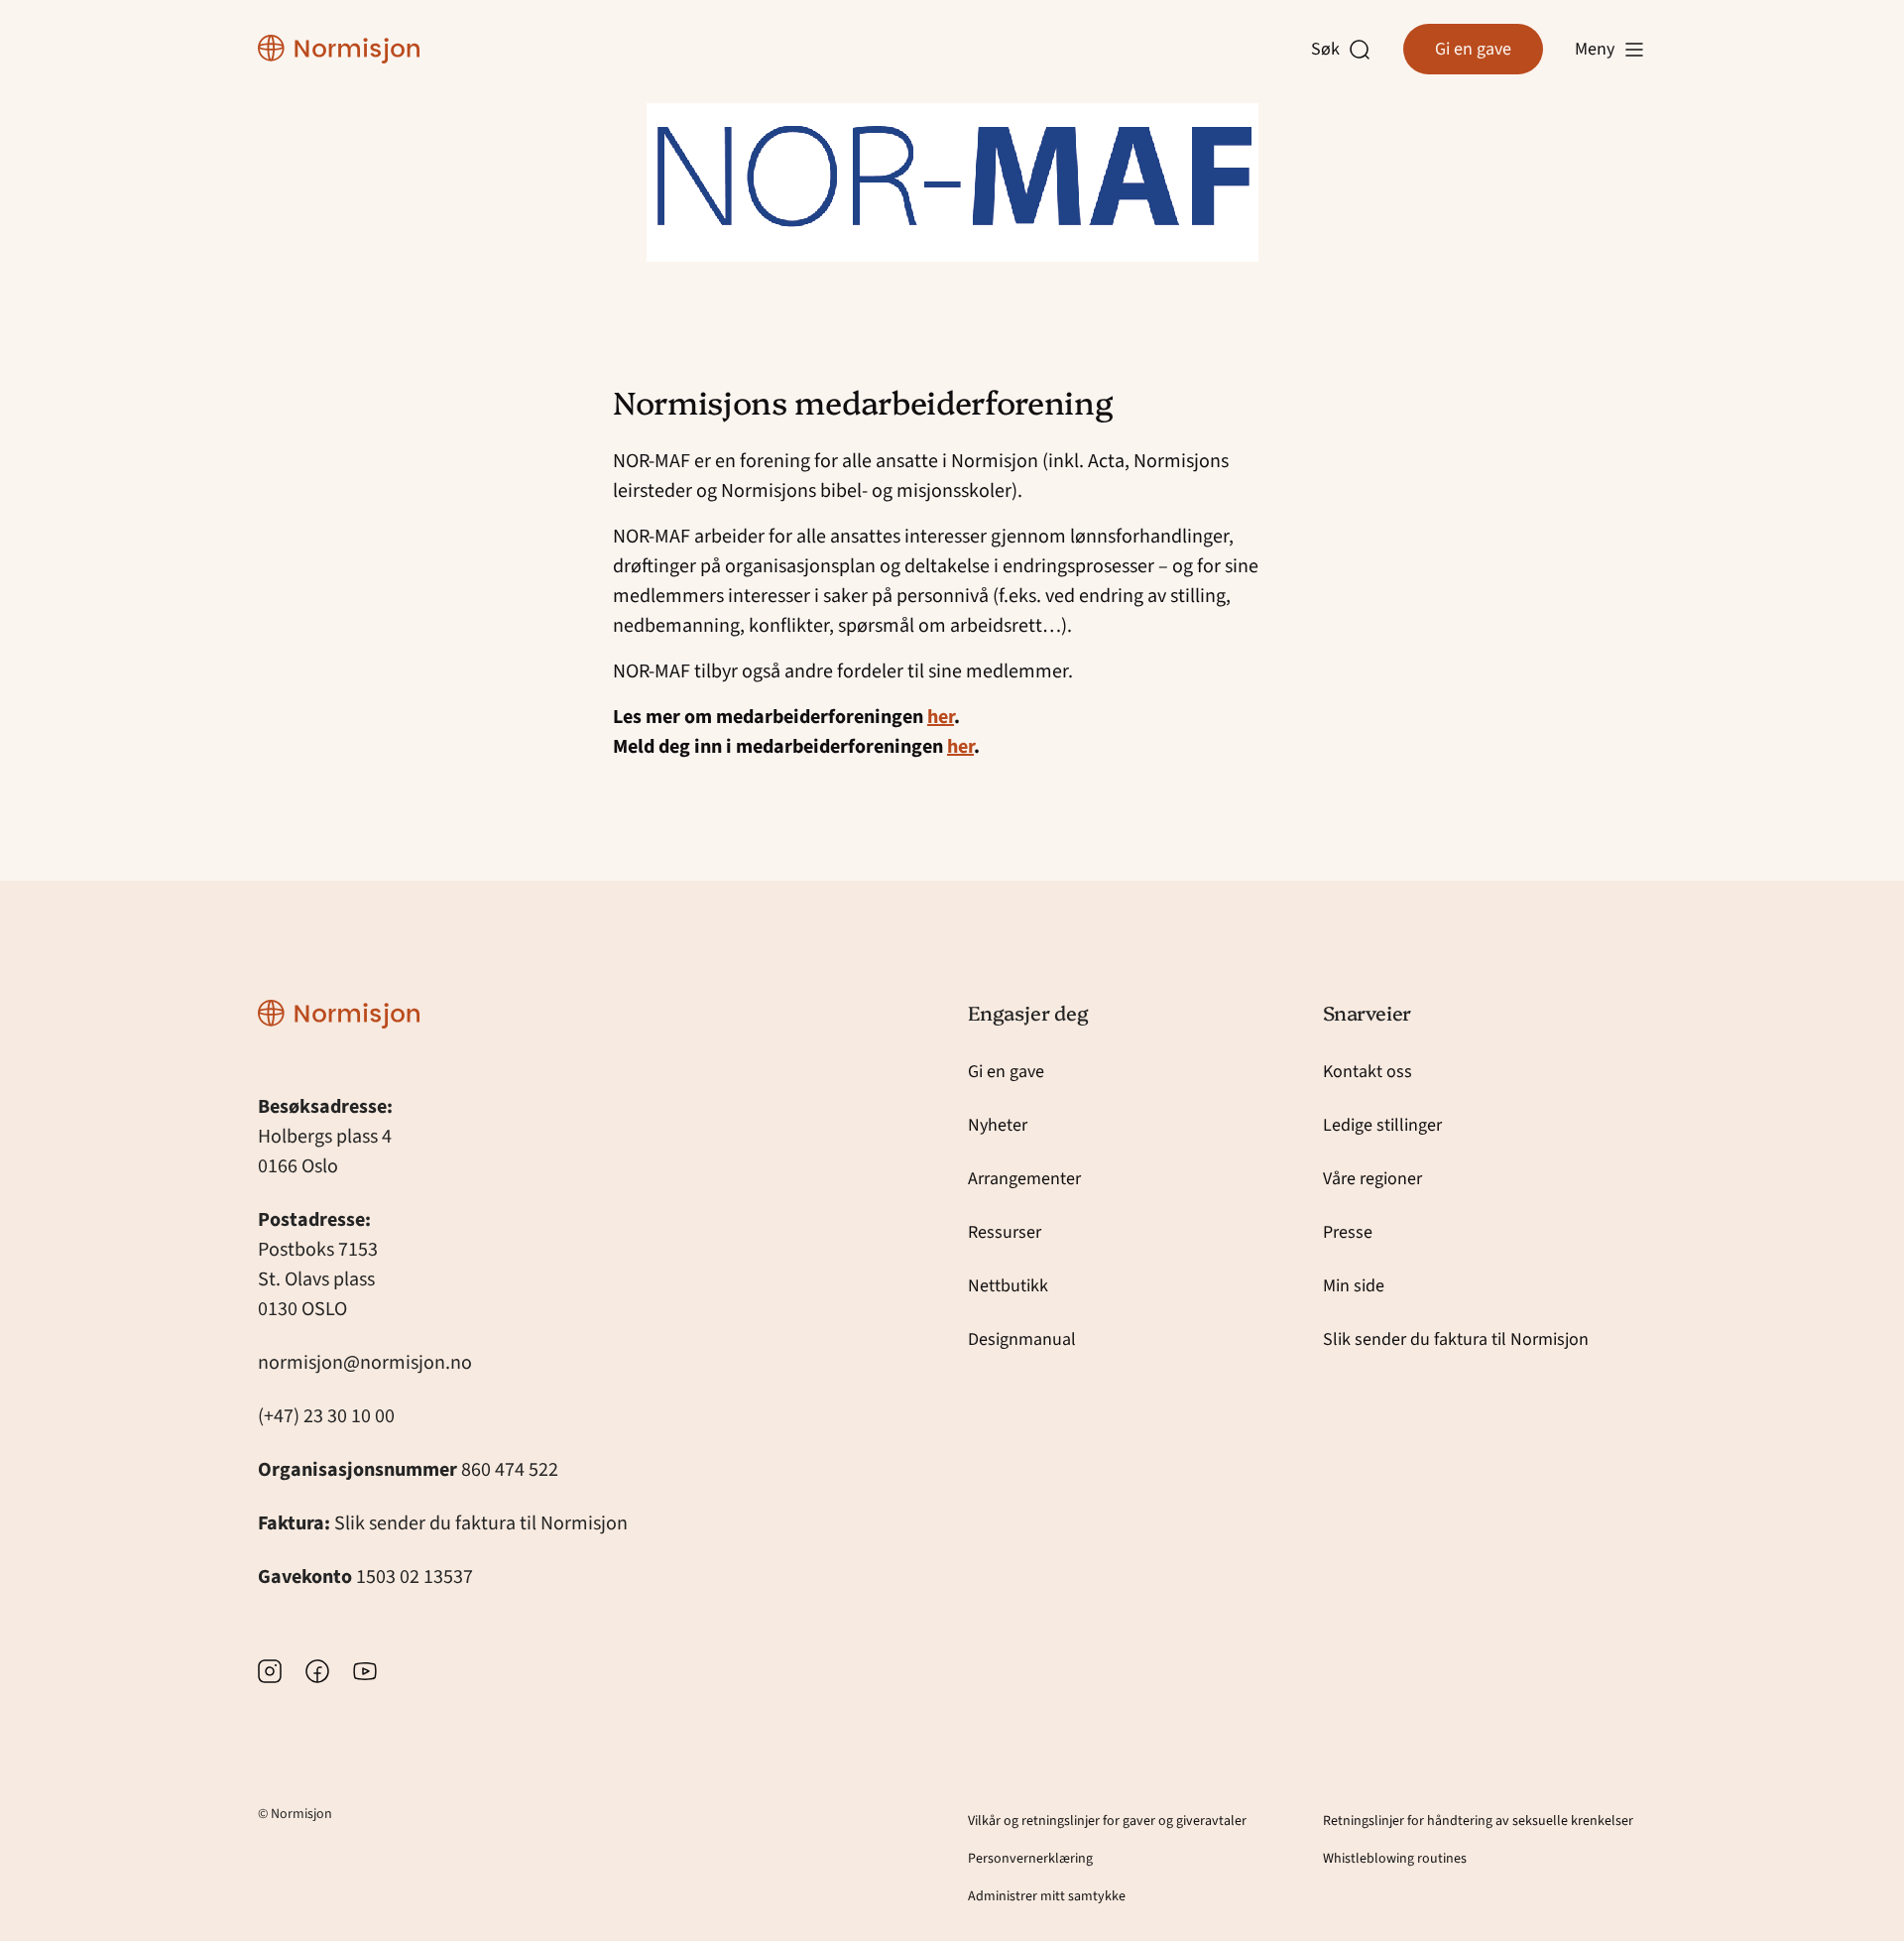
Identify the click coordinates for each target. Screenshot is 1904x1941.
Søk (1330, 50)
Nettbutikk (1008, 1286)
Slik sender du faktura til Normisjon (481, 1523)
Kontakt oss (1368, 1072)
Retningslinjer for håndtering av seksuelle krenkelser (1478, 1821)
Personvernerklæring (1030, 1859)
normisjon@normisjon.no (365, 1363)
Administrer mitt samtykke (1047, 1896)
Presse (1348, 1232)
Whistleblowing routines (1395, 1859)
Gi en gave (1473, 49)
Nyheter (998, 1125)
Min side (1354, 1286)
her (941, 717)
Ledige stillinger (1382, 1125)
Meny (1595, 49)
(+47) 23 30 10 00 (326, 1416)
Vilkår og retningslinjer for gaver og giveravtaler (1107, 1821)
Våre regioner (1372, 1179)
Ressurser (1005, 1232)
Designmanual (1022, 1339)
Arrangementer (1024, 1179)
